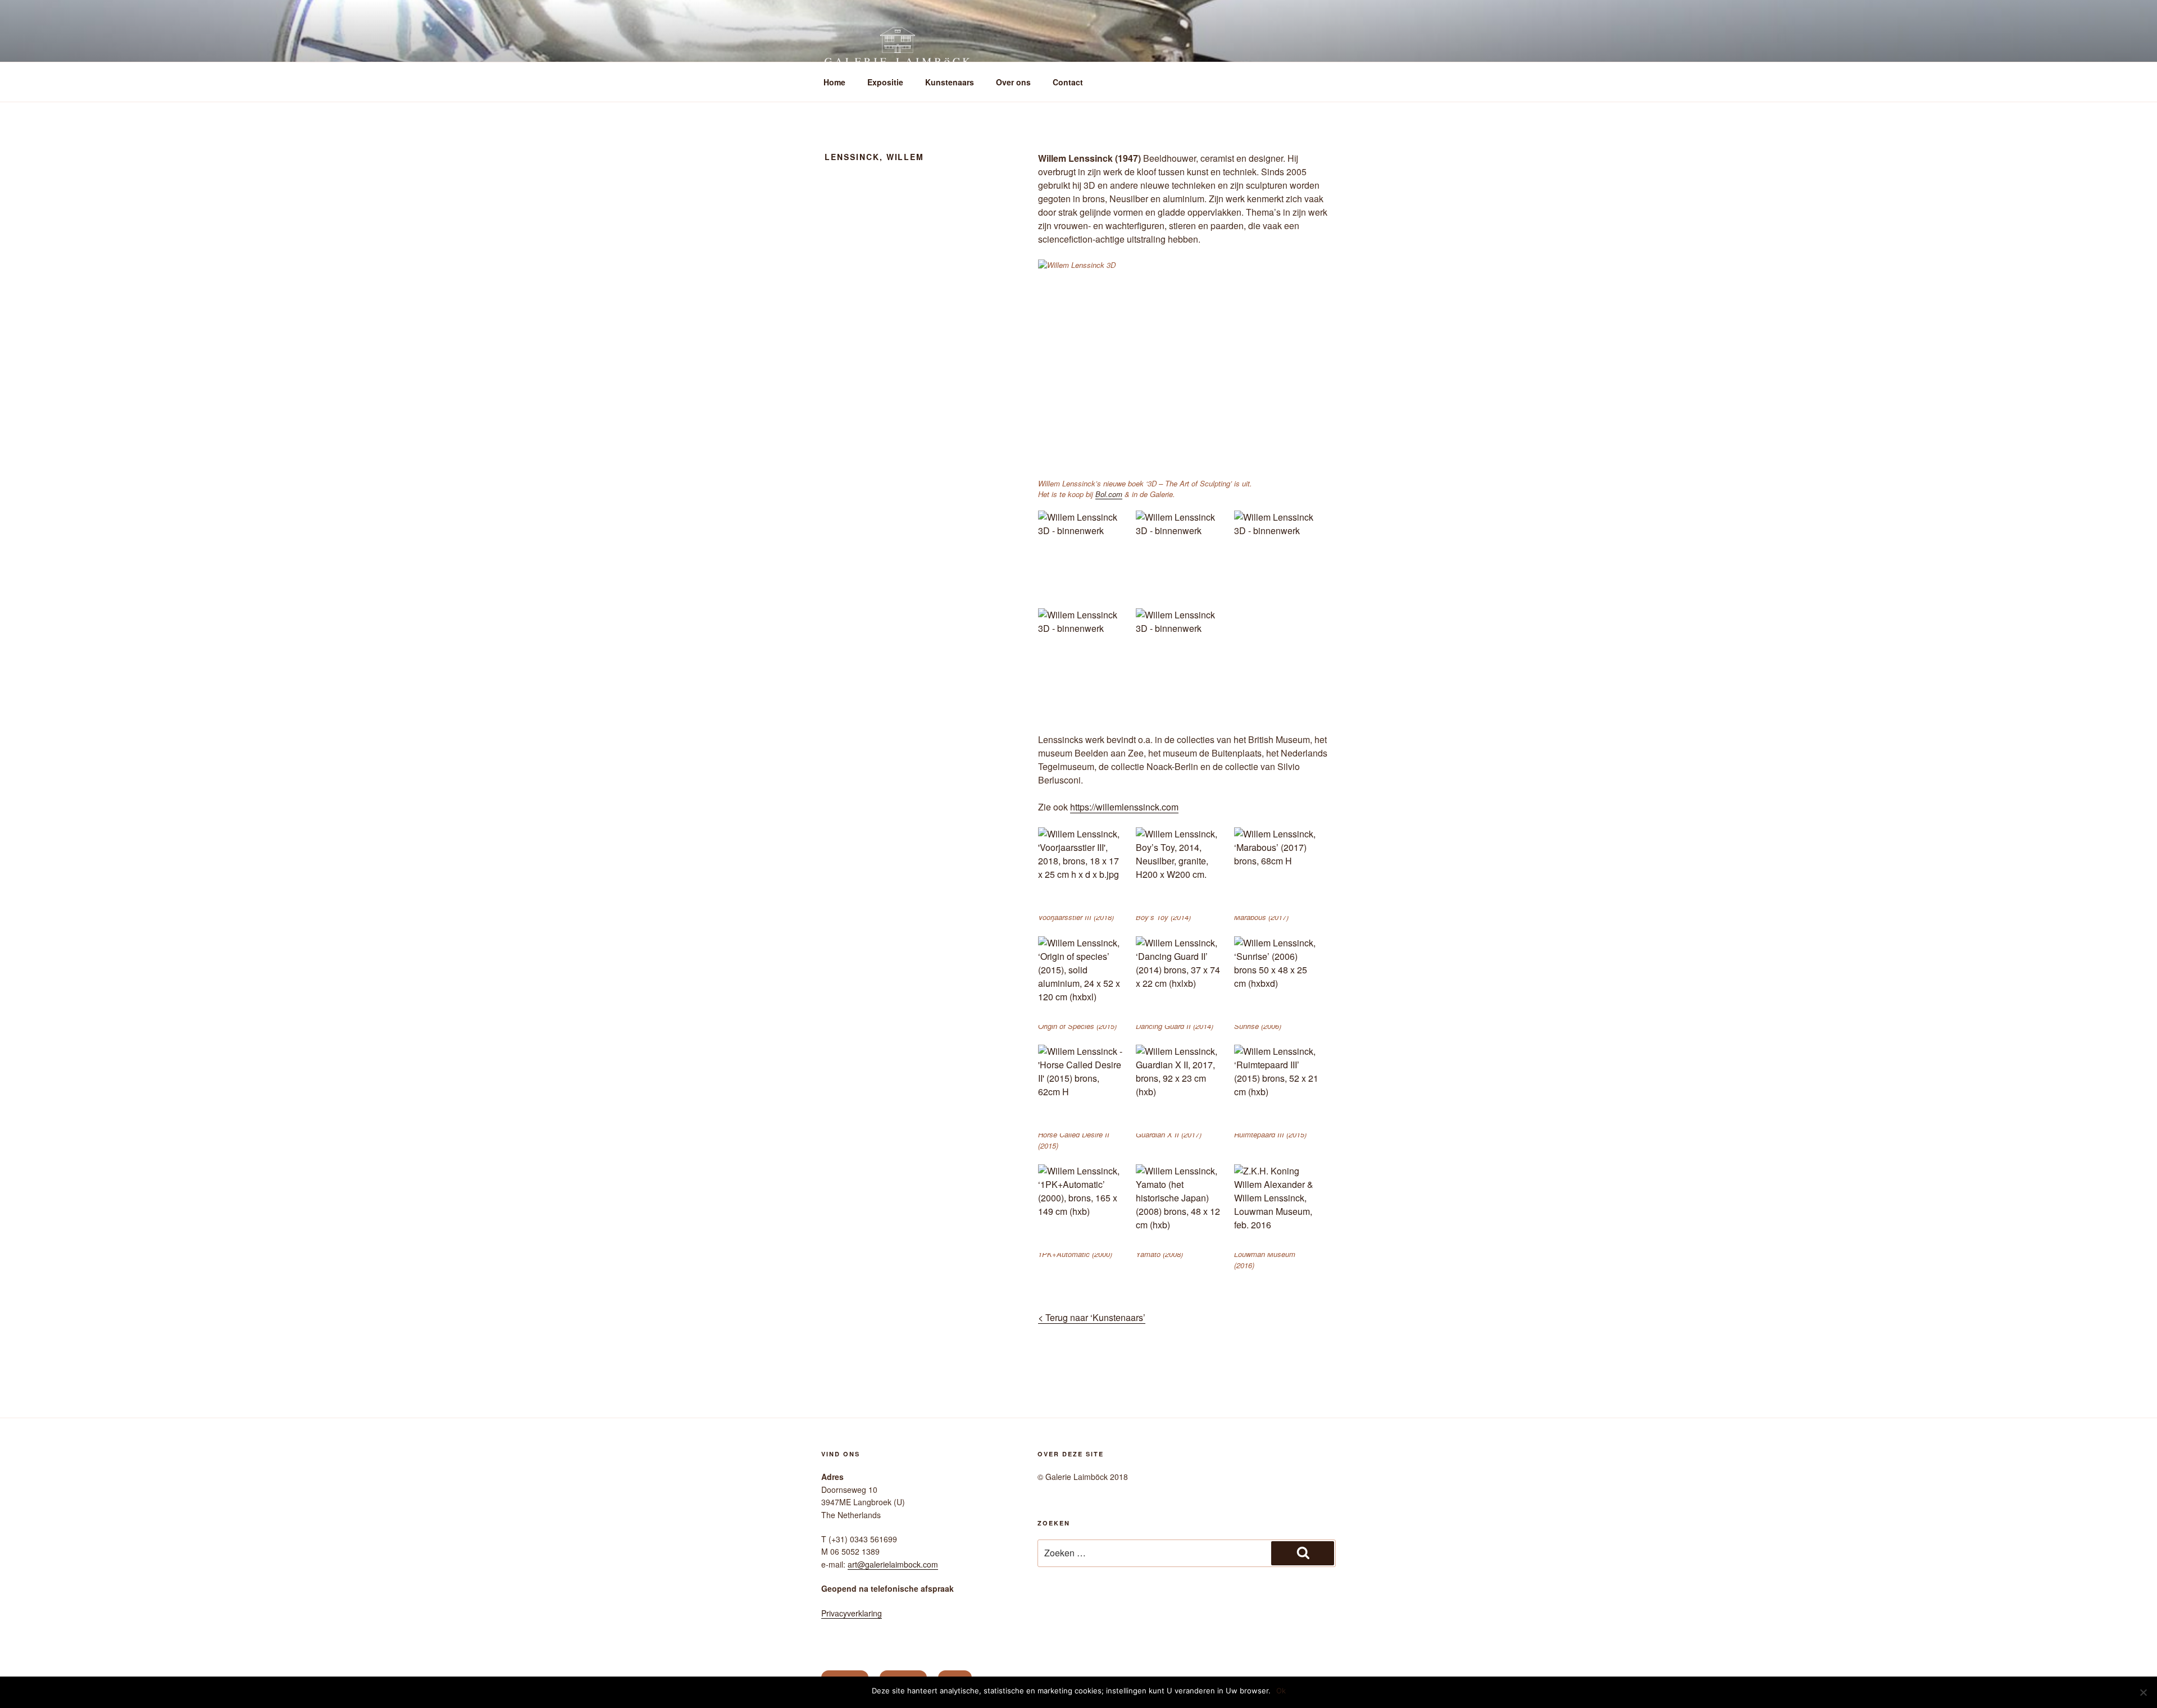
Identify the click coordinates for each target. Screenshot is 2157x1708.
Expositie (885, 82)
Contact (1068, 82)
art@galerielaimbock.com (893, 1564)
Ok (1281, 1691)
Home (834, 82)
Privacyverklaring (852, 1613)
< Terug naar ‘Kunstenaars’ (1092, 1317)
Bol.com (1109, 494)
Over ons (1013, 82)
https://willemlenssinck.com (1124, 807)
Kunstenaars (950, 82)
